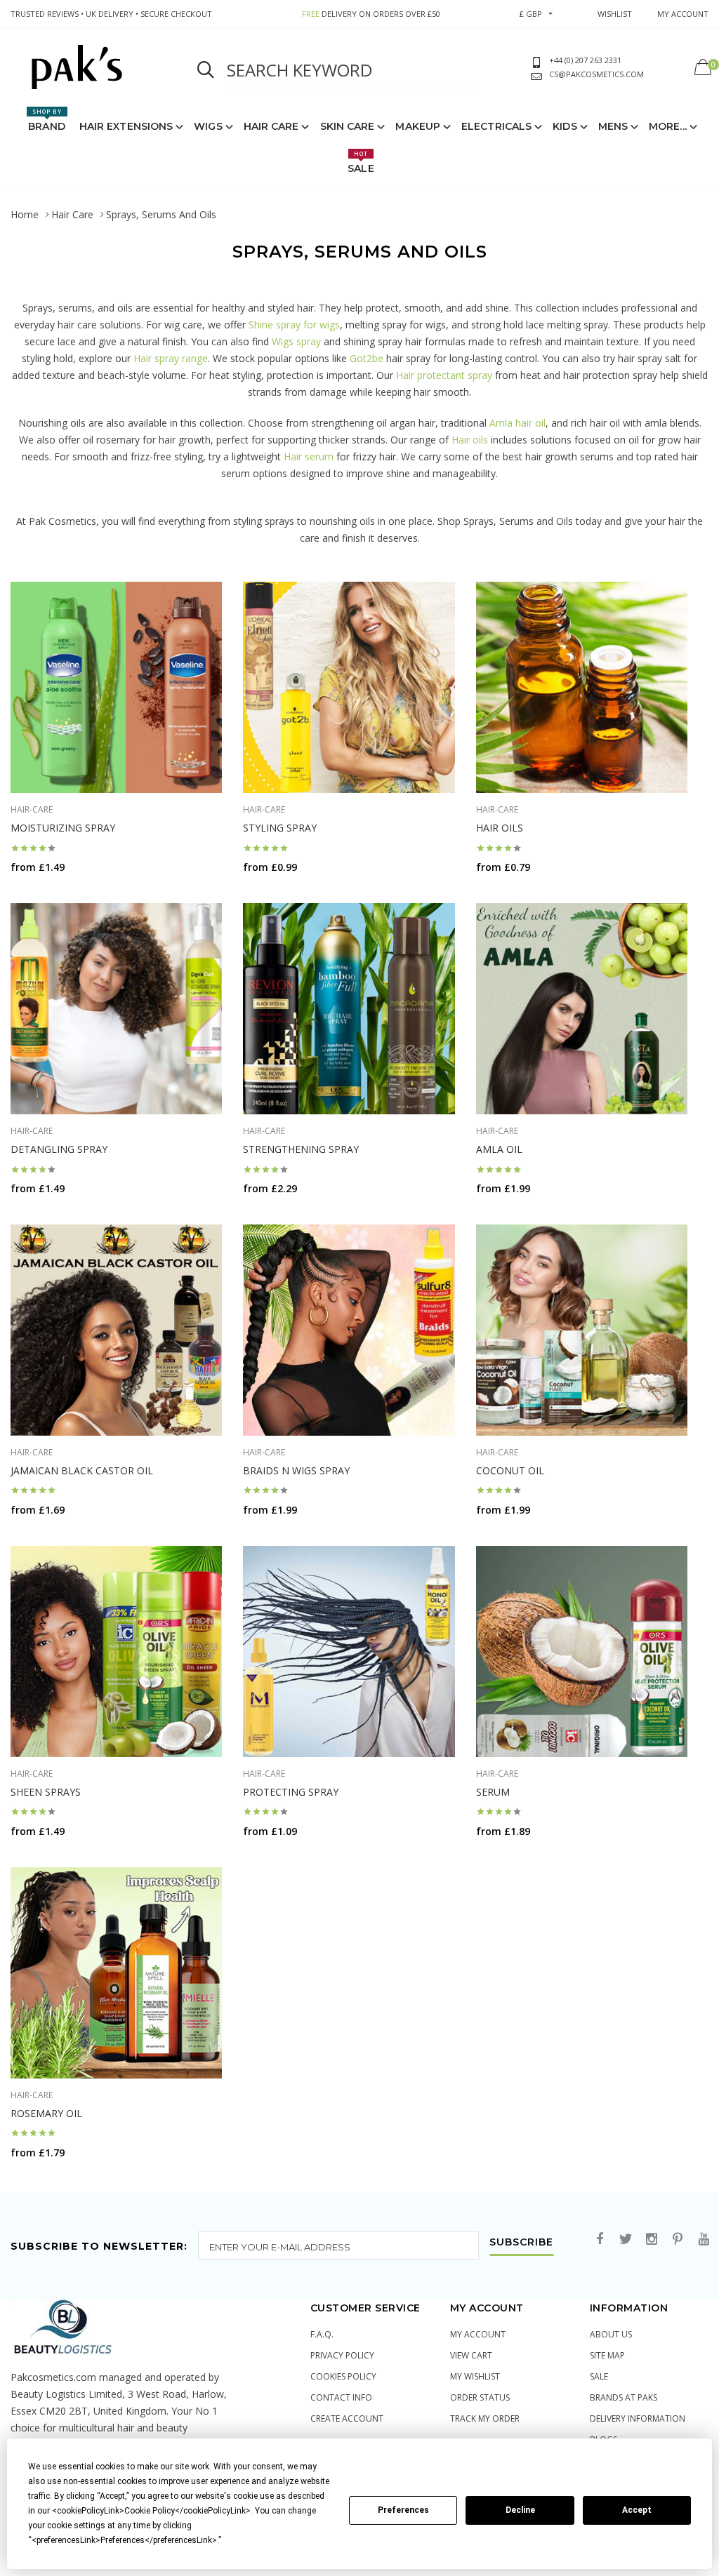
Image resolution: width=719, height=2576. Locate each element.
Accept (637, 2510)
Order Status (480, 2397)
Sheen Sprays (46, 1792)
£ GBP (531, 14)
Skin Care (348, 126)
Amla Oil (499, 1149)
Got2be (367, 358)
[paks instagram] (652, 2240)
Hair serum (309, 456)
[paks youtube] (704, 2240)
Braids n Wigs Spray (296, 1470)
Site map (607, 2355)
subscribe (521, 2243)
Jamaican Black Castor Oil (82, 1470)
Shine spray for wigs (294, 325)
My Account (478, 2334)
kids (565, 126)
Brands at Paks (624, 2397)
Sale (361, 162)
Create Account (347, 2418)
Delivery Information (638, 2418)
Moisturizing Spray (63, 828)
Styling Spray (280, 828)
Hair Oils (500, 828)
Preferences (403, 2510)
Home (25, 214)
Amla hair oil (517, 423)
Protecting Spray (291, 1792)
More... (668, 126)
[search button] (206, 70)
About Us (611, 2334)
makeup (418, 126)
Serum (493, 1792)
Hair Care (72, 214)
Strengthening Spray (301, 1149)
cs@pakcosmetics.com (596, 74)
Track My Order (485, 2418)
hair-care (32, 809)
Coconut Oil (510, 1470)
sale (599, 2376)
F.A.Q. (322, 2334)
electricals (496, 126)
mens (613, 126)
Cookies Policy (343, 2376)
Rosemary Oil (46, 2113)
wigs (208, 126)
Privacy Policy (342, 2355)
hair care (271, 126)
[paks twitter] (626, 2240)
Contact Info (341, 2397)
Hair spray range (171, 358)
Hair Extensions (126, 126)
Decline (520, 2510)
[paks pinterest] (678, 2240)
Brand (47, 120)
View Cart (471, 2355)
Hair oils (470, 440)
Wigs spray (296, 341)
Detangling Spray (59, 1149)
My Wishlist (475, 2376)
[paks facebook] (600, 2240)
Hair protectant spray (444, 375)
